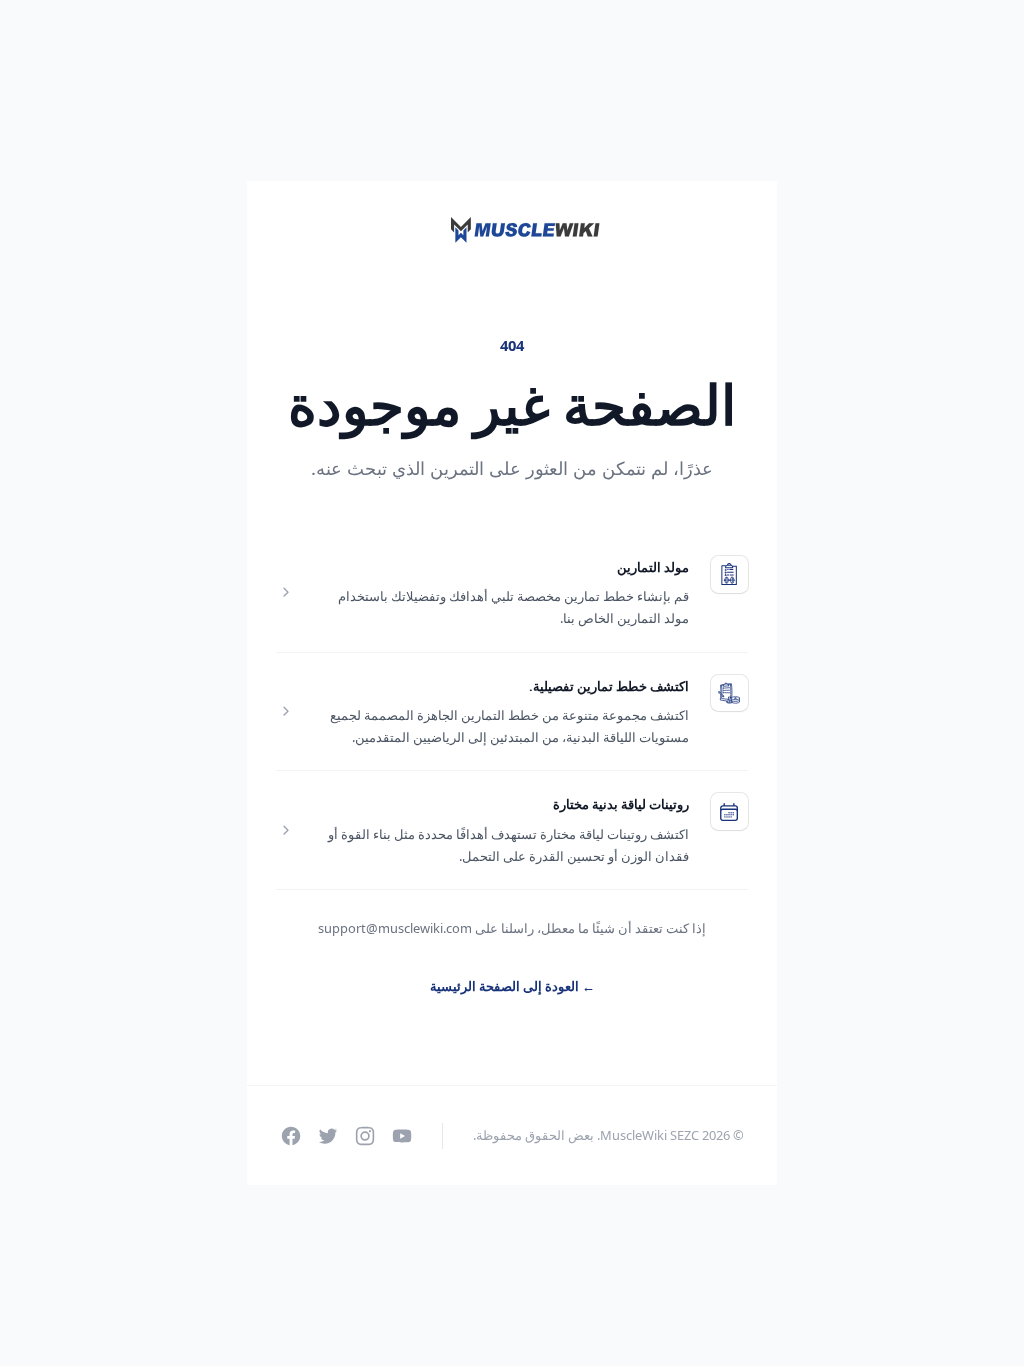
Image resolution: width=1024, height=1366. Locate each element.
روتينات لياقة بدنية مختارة (621, 804)
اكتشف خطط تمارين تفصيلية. (609, 686)
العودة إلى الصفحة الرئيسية (512, 986)
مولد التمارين (653, 567)
